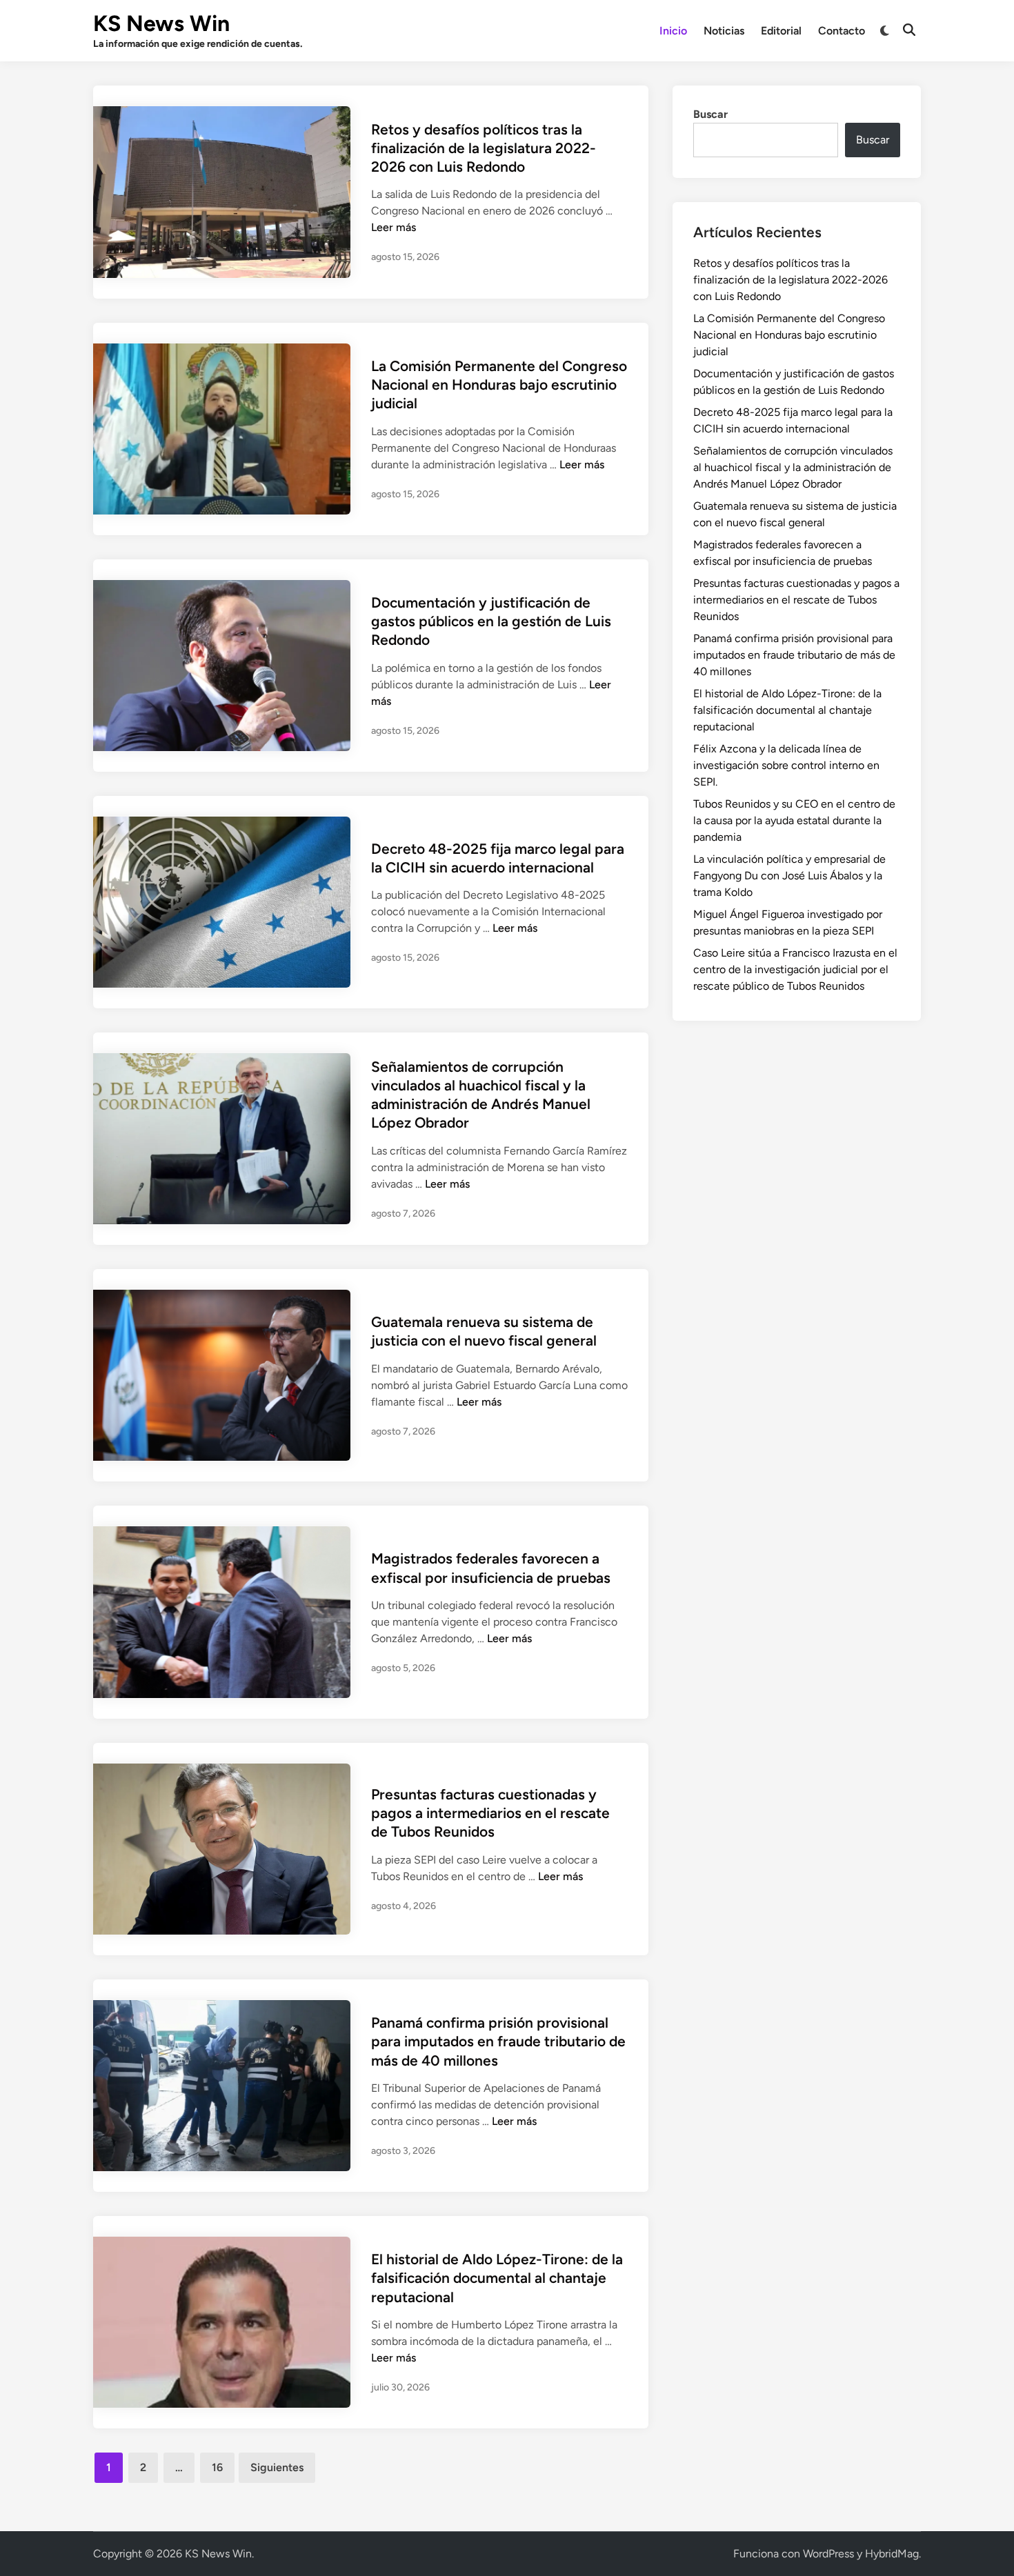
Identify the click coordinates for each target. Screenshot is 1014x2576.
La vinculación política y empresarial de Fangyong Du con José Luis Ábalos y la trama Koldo (789, 876)
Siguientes (277, 2467)
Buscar (710, 114)
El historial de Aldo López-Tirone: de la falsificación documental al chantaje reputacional (497, 2278)
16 (217, 2467)
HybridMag (892, 2554)
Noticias (724, 31)
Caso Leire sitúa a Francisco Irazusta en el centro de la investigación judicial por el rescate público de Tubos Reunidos (795, 969)
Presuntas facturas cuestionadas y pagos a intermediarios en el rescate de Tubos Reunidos (490, 1813)
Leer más (394, 227)
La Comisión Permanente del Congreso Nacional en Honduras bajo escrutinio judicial (499, 385)
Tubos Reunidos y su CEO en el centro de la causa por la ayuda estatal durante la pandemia (794, 820)
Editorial (781, 31)
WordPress (828, 2554)
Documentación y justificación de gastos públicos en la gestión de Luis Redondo (491, 621)
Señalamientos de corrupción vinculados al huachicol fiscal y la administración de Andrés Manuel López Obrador (793, 467)
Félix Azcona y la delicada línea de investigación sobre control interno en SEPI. (786, 765)
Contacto (842, 31)
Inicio (673, 31)
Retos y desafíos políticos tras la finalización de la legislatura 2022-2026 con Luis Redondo (484, 148)
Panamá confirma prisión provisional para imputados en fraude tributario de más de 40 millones (498, 2041)
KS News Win (161, 23)
